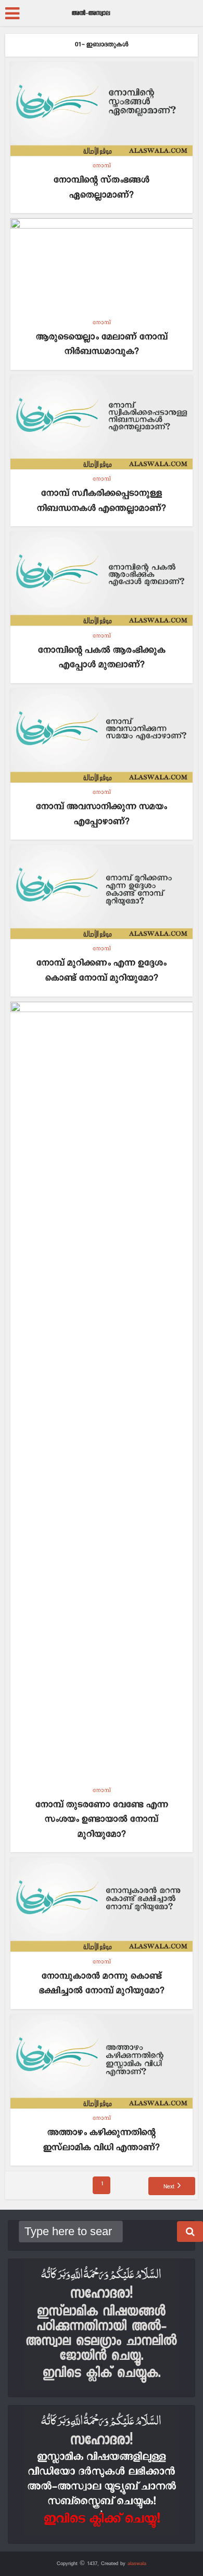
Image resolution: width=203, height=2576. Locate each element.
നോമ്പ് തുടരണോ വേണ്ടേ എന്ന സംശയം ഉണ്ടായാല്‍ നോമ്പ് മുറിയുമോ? (102, 1820)
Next (169, 2187)
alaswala (137, 2564)
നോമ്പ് (102, 166)
